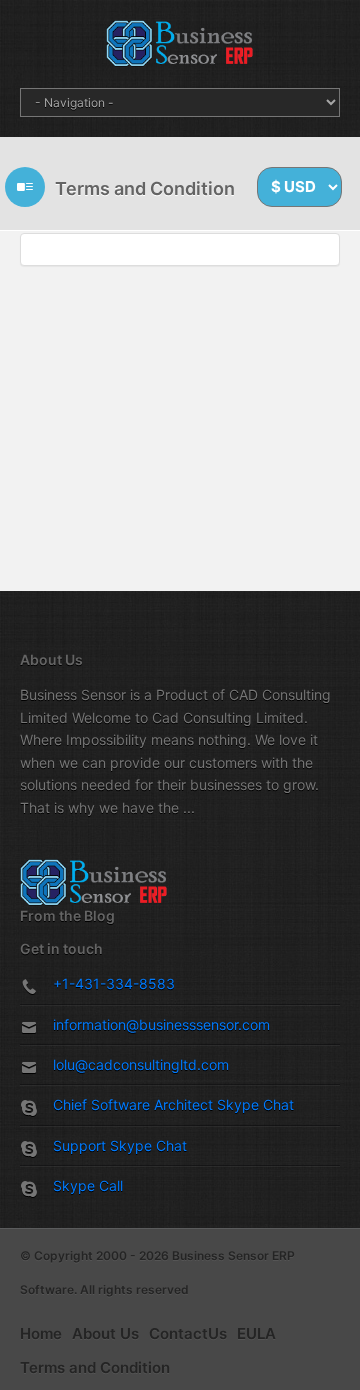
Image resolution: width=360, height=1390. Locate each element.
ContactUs (188, 1333)
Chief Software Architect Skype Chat (173, 1104)
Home (41, 1333)
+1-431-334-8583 (114, 983)
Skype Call (88, 1185)
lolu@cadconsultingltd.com (141, 1064)
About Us (105, 1333)
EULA (256, 1333)
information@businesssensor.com (161, 1024)
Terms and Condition (95, 1367)
